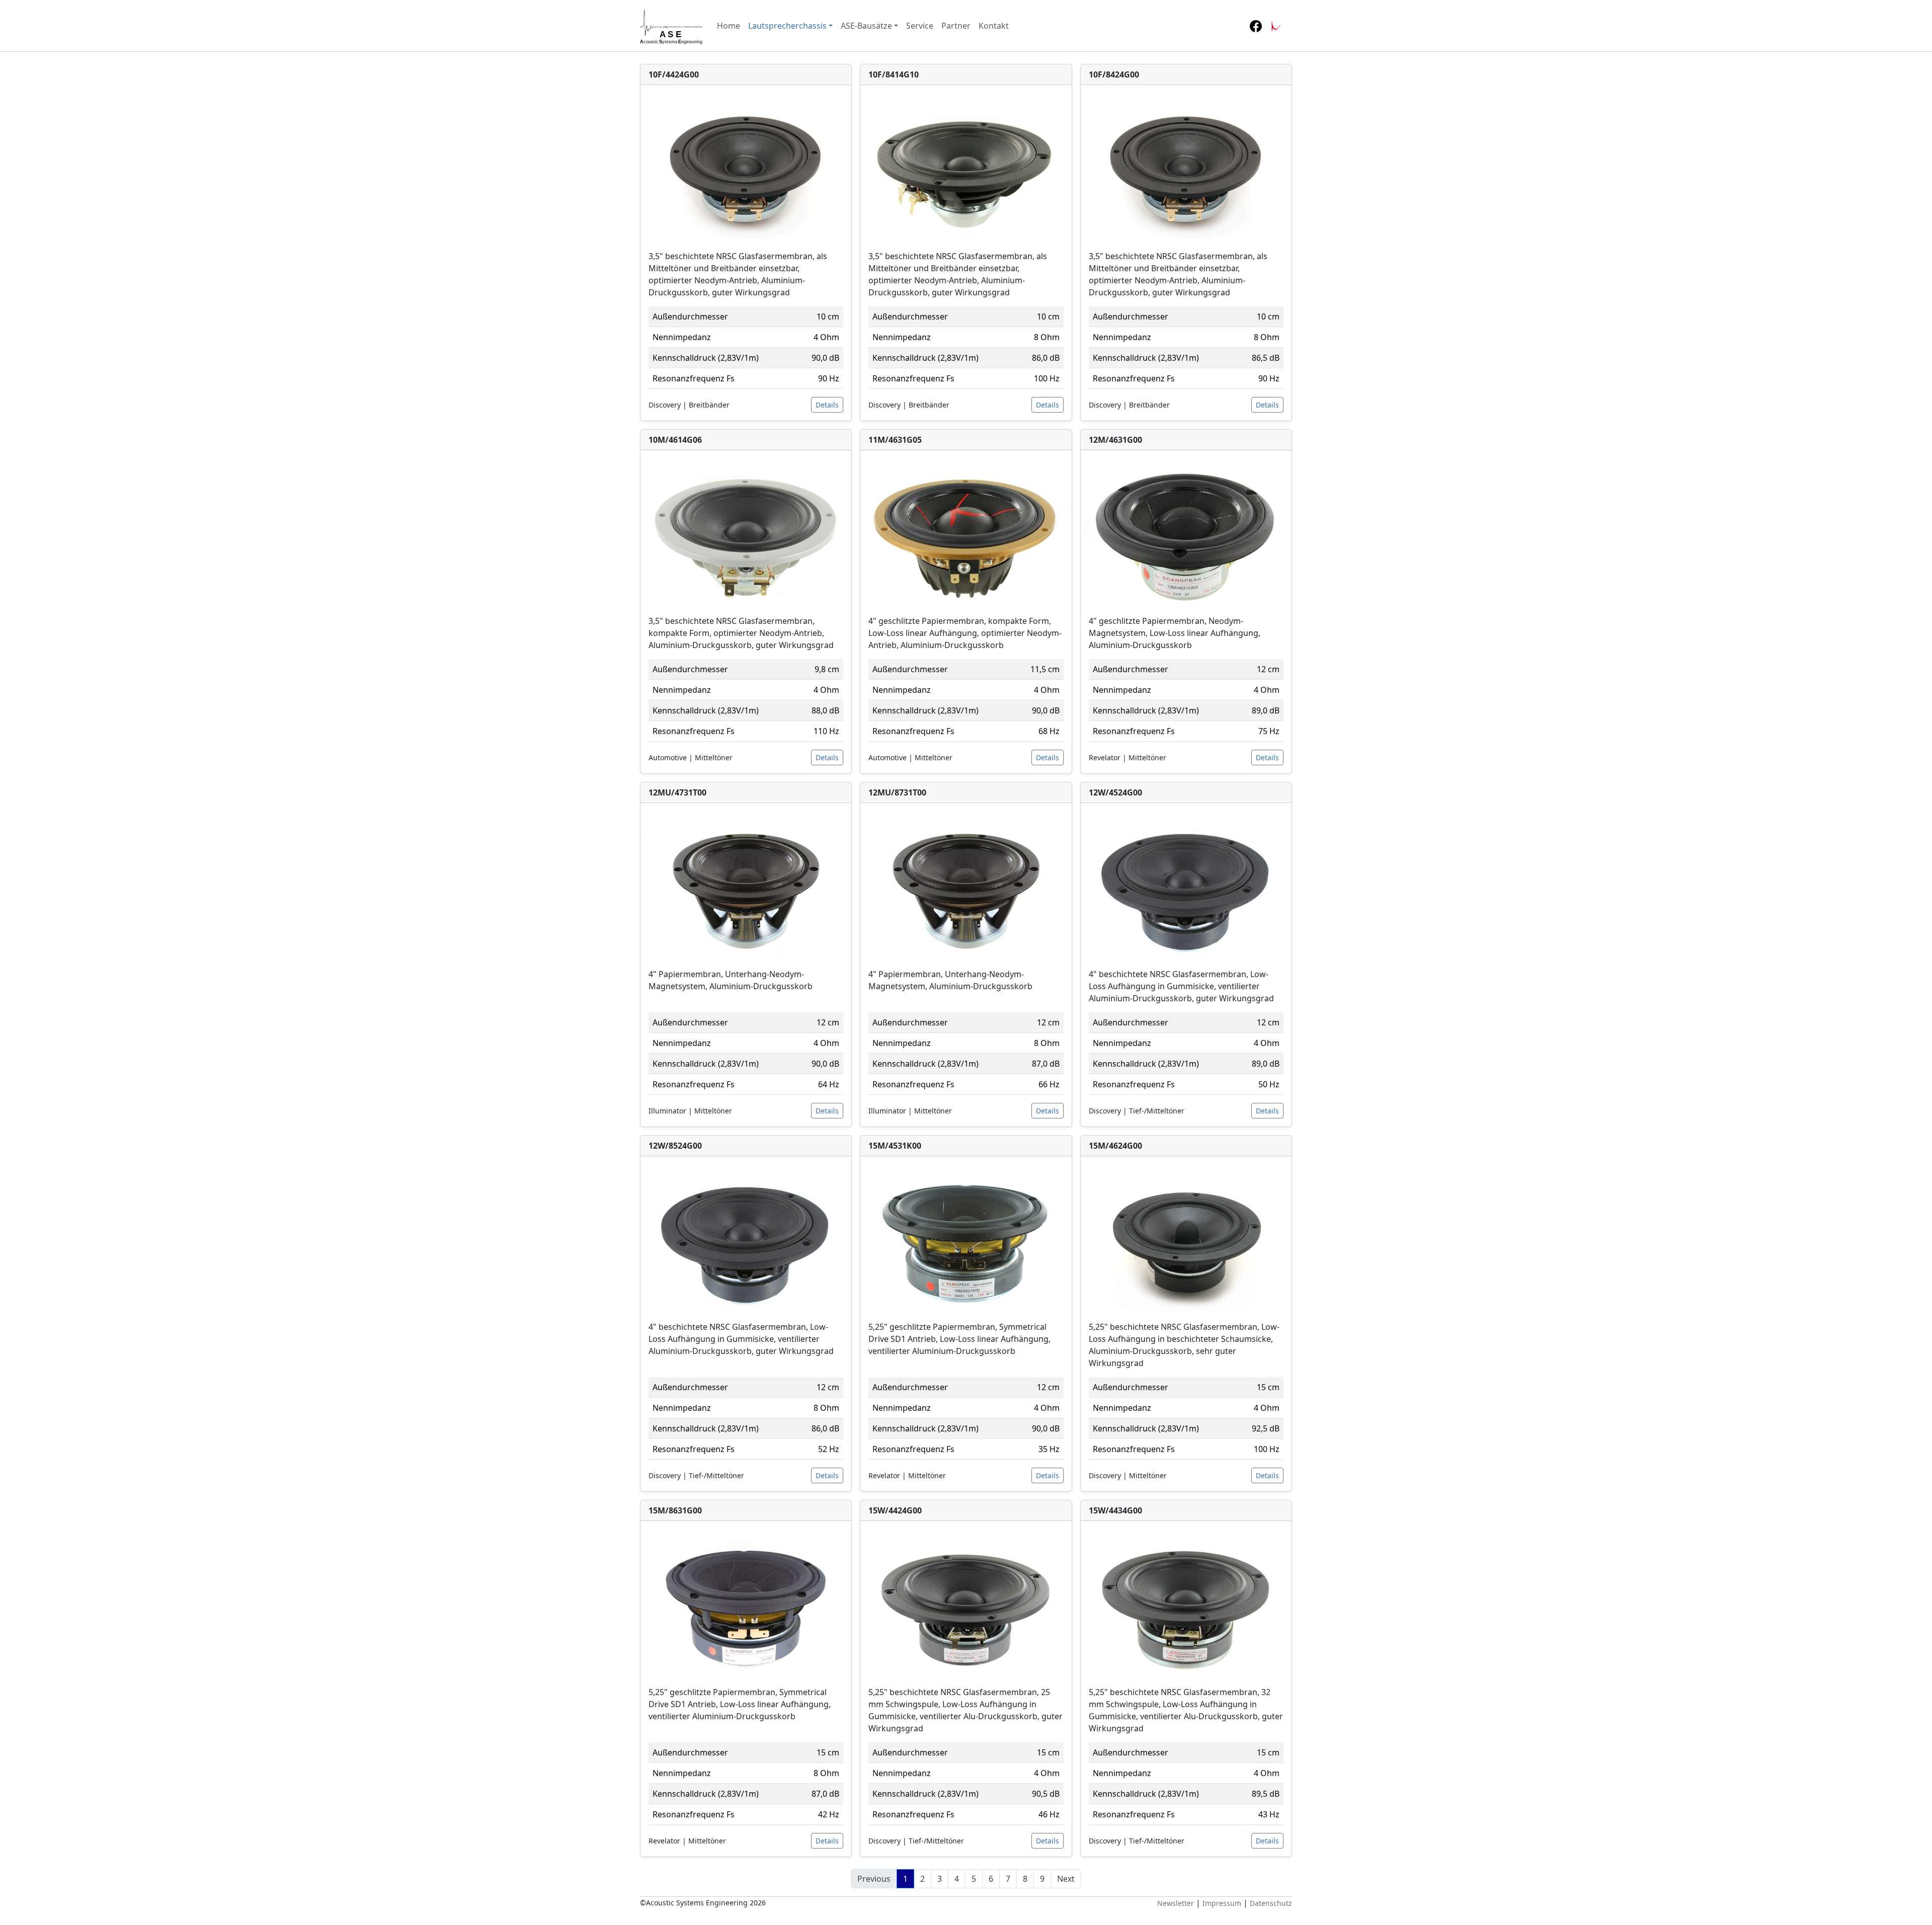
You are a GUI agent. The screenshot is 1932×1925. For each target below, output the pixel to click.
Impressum (1222, 1903)
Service (920, 26)
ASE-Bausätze (866, 26)
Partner (956, 26)
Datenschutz (1271, 1903)
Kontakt (994, 26)
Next (1066, 1879)
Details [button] (827, 405)
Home (729, 26)
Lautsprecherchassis (787, 26)
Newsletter (1176, 1903)
